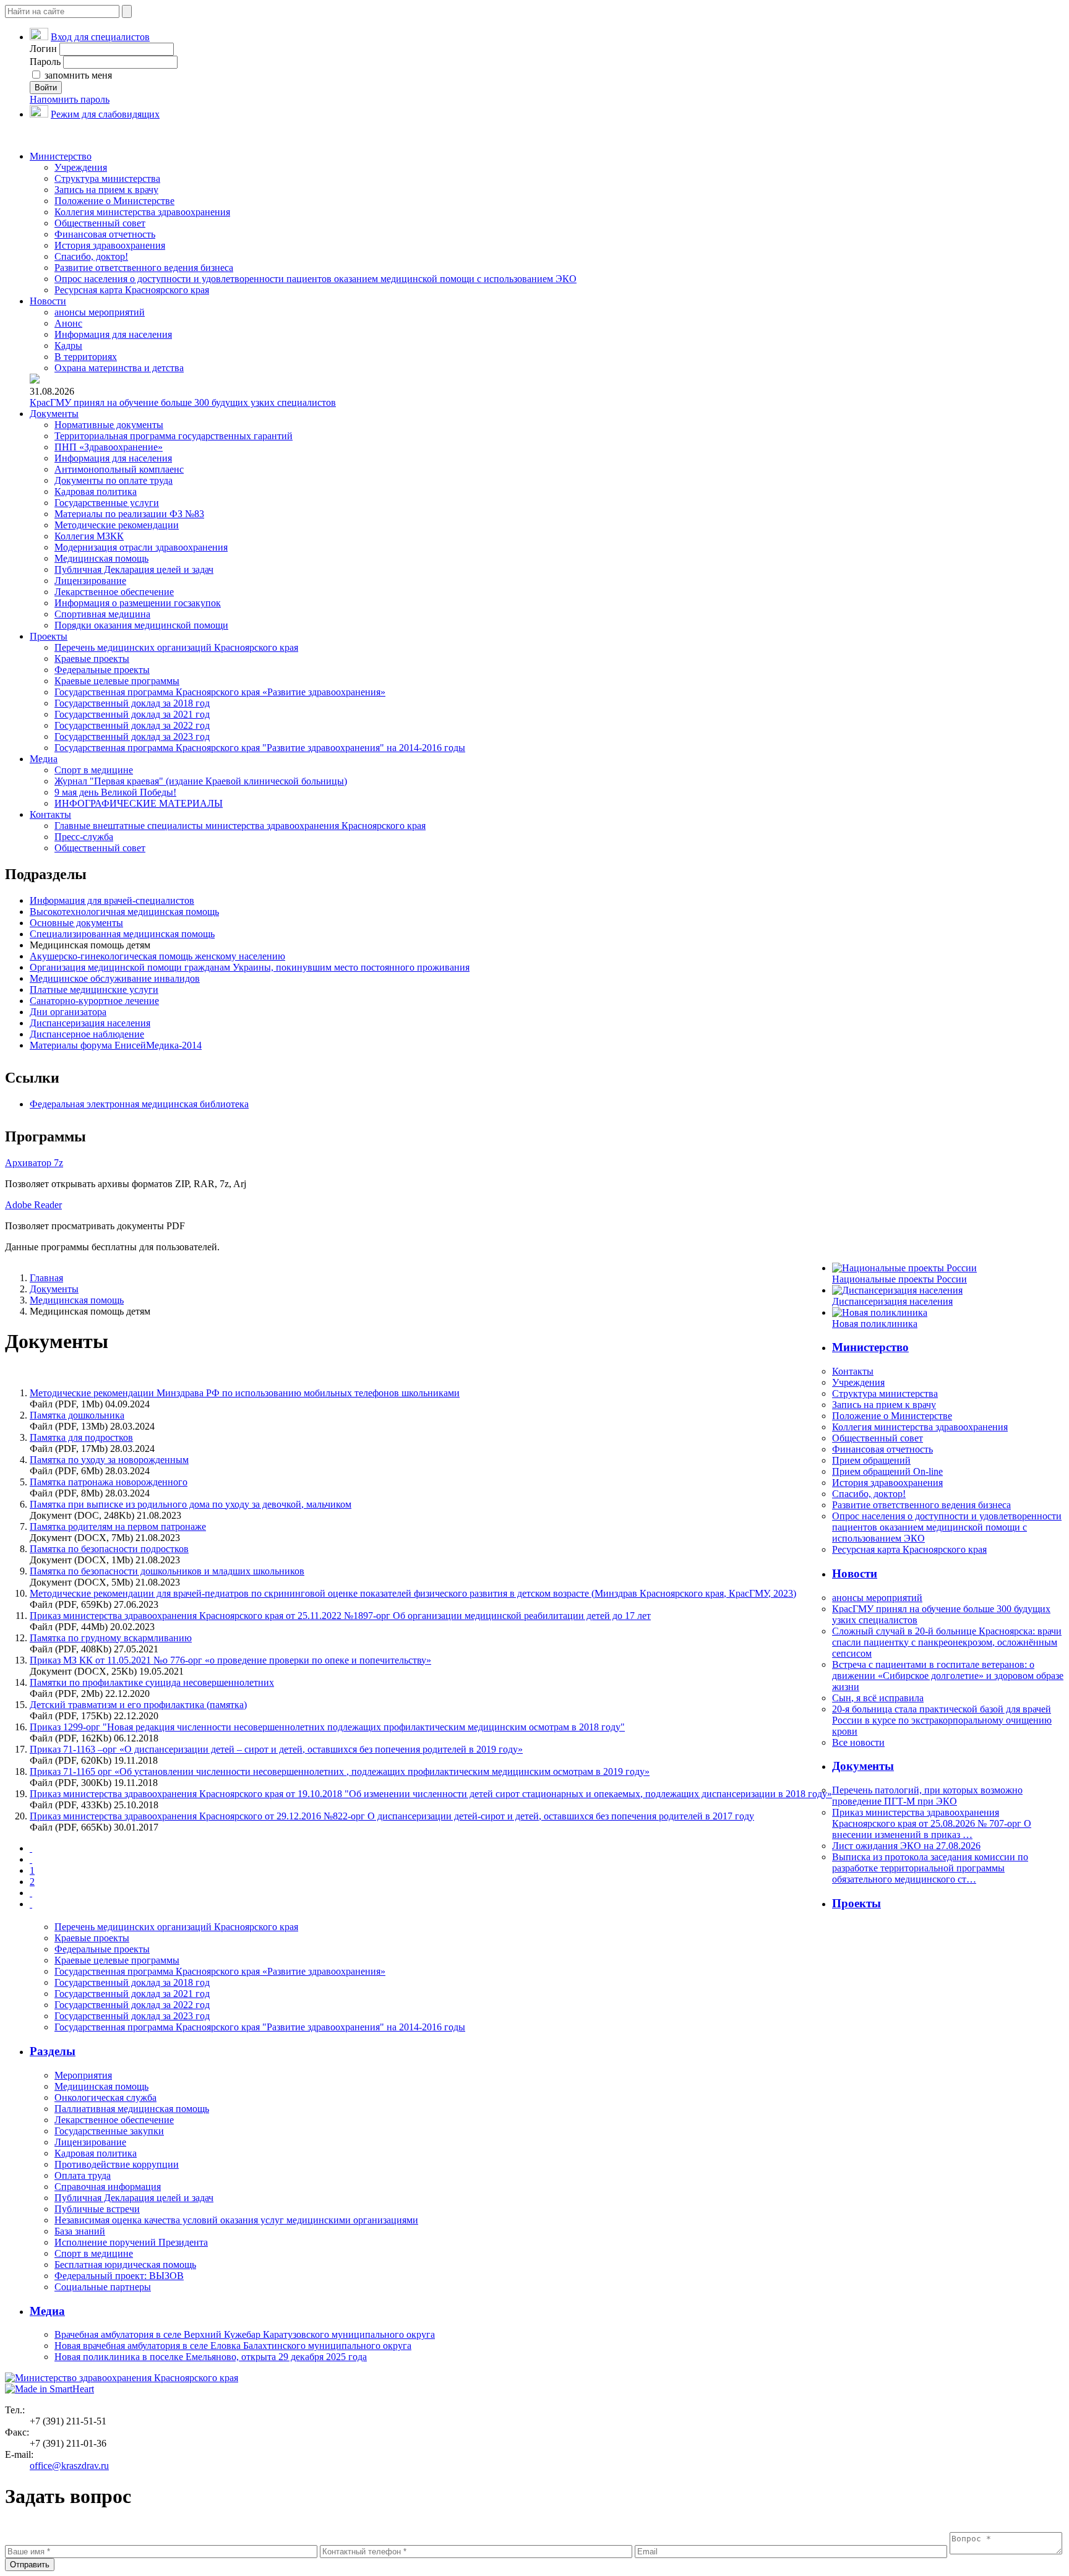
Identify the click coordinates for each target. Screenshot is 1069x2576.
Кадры (68, 346)
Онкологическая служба (105, 2097)
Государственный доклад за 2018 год (132, 703)
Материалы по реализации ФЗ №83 (129, 514)
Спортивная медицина (102, 614)
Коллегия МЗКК (89, 536)
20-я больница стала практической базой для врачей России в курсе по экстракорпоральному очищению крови (942, 1720)
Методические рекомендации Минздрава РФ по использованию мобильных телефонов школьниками (245, 1393)
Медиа (44, 759)
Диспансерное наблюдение (87, 1034)
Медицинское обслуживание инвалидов (115, 978)
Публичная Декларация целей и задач (134, 569)
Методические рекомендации (117, 525)
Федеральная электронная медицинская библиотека (139, 1104)
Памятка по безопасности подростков (109, 1549)
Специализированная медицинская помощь (122, 934)
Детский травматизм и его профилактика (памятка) (138, 1705)
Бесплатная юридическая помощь (125, 2265)
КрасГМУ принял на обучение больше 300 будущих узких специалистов (183, 402)
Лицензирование (90, 581)
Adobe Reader (33, 1205)
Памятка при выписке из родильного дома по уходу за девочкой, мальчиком (191, 1504)
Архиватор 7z (34, 1163)
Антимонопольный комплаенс (119, 469)
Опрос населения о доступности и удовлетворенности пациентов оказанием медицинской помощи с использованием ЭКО (316, 279)
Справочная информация (108, 2187)
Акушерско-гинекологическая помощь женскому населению (157, 956)
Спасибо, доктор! (91, 256)
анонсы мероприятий (100, 312)
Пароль (45, 62)
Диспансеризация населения (90, 1023)
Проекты (49, 636)
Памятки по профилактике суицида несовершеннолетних (152, 1682)
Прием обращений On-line (887, 1471)
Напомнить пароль (70, 99)
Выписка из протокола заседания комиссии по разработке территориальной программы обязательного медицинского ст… (930, 1868)
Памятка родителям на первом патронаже (118, 1526)
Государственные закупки (109, 2131)
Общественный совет (100, 223)
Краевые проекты (92, 659)
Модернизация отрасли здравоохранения (141, 547)
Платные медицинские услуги (94, 990)
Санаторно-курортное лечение (94, 1001)
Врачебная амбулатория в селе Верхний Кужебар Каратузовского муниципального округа (245, 2334)
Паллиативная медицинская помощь (132, 2109)
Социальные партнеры (103, 2287)
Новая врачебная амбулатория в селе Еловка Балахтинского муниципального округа (233, 2346)
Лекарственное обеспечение (114, 592)
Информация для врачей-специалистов (112, 900)
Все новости (858, 1742)
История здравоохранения (110, 245)
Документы (54, 414)
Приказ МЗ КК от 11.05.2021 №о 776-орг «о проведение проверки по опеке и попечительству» (230, 1660)
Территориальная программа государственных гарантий (174, 436)
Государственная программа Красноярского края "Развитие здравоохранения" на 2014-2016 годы (260, 748)
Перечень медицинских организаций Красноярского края (176, 647)
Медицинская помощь (101, 558)
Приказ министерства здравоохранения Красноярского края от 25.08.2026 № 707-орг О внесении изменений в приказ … (932, 1823)
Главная (46, 1278)
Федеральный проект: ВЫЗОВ (119, 2276)
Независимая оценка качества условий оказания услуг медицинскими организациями (236, 2220)
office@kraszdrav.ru (69, 2466)
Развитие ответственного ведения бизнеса (144, 268)
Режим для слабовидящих (105, 114)
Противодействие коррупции (117, 2164)
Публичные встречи (97, 2209)
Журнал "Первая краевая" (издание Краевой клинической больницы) (201, 781)
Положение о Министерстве (114, 201)
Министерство (61, 156)
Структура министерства (107, 178)
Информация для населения (113, 334)
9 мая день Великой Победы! (115, 792)
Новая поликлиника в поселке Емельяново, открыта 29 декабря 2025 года (211, 2357)
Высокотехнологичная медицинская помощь (124, 912)
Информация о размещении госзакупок (138, 603)
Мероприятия (83, 2075)
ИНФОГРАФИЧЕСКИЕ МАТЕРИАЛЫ (139, 803)
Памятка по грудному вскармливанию (111, 1638)
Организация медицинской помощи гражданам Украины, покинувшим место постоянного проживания (250, 967)
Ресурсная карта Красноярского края (132, 290)
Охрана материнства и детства (119, 368)
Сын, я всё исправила (878, 1698)
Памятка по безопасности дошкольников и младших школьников (167, 1571)
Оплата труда (83, 2175)
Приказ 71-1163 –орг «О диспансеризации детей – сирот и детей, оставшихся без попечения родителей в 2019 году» (276, 1749)
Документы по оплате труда (114, 480)
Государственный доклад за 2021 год (132, 714)
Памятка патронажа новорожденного (109, 1482)
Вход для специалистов (100, 37)
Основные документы (76, 923)
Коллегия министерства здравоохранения (142, 212)
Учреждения (81, 167)
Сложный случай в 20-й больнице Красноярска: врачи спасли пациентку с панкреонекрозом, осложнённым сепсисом (947, 1642)
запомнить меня (77, 75)
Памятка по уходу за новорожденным (109, 1460)
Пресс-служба (84, 837)
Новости (48, 301)
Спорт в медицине (94, 770)
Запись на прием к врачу (106, 190)
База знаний (80, 2231)
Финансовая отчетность (105, 234)
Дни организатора (68, 1012)
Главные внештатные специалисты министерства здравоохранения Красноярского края (240, 826)
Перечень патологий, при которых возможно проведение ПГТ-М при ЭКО (927, 1796)
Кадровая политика (96, 492)
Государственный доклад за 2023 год (132, 736)
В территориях (86, 357)
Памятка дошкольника (77, 1415)
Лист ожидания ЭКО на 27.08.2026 (906, 1846)
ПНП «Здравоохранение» (109, 447)
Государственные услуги (107, 503)
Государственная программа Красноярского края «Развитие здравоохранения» (220, 692)
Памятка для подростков (81, 1437)
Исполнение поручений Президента (131, 2242)
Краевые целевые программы (117, 681)
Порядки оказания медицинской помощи (141, 625)
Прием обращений (871, 1460)
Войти (46, 88)
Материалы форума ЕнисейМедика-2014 (116, 1045)
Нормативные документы (109, 425)
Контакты (50, 814)
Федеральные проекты (102, 670)
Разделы (53, 2051)
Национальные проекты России (899, 1279)
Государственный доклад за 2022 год (132, 725)
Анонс (68, 323)
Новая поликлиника (875, 1324)
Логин (43, 49)
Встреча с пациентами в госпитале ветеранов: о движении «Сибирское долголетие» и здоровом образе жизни (948, 1676)
